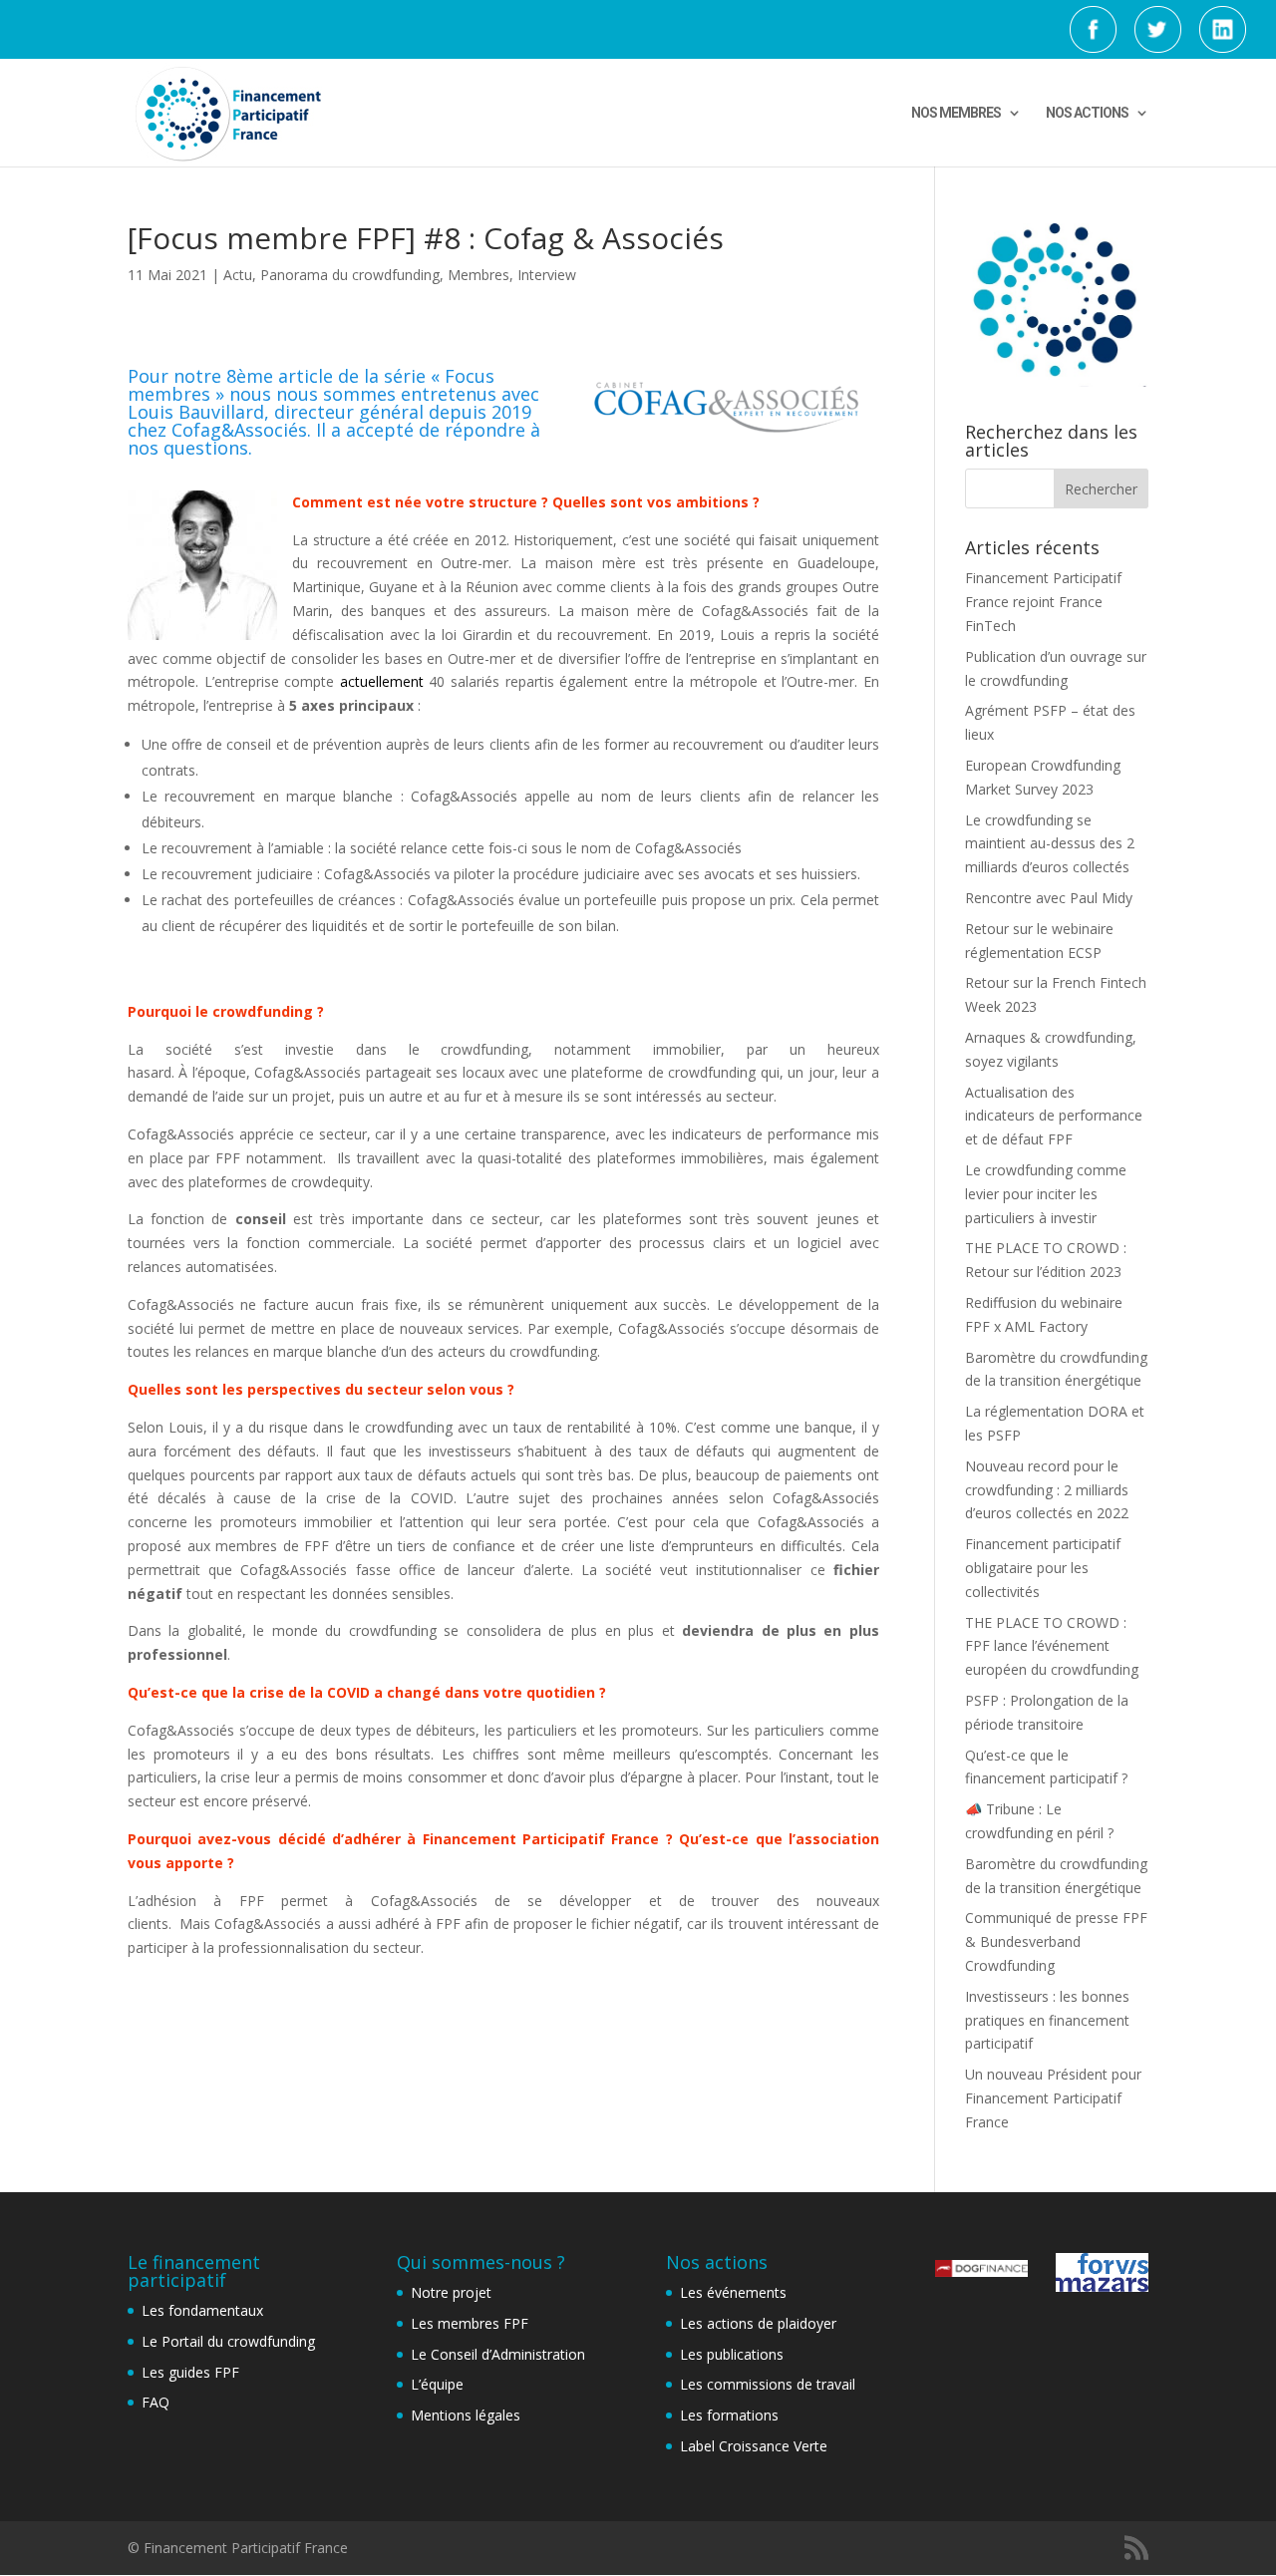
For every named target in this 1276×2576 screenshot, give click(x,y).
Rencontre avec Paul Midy (1049, 898)
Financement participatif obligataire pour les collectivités (1043, 1568)
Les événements (733, 2292)
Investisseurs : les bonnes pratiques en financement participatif (1047, 2020)
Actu (238, 275)
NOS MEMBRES (956, 113)
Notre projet (451, 2292)
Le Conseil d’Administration (498, 2354)
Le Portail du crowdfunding (228, 2341)
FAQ (156, 2402)
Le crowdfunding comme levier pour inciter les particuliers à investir (1046, 1194)
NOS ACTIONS (1087, 113)
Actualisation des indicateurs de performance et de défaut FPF (1054, 1116)
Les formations (729, 2415)
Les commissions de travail (768, 2384)
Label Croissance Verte (754, 2446)
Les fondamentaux (202, 2310)
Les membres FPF (470, 2323)
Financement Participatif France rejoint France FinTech (1043, 602)
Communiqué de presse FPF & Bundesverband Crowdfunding (1056, 1941)
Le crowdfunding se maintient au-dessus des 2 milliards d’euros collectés (1050, 844)
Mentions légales (466, 2415)
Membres (478, 275)
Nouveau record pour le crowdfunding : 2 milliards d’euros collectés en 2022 (1047, 1490)
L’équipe (437, 2384)
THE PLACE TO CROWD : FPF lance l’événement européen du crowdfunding (1052, 1646)
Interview (547, 275)
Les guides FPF (190, 2372)
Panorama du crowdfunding (350, 275)
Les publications (732, 2354)
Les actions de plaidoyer (758, 2323)
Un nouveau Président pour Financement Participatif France (1053, 2098)
